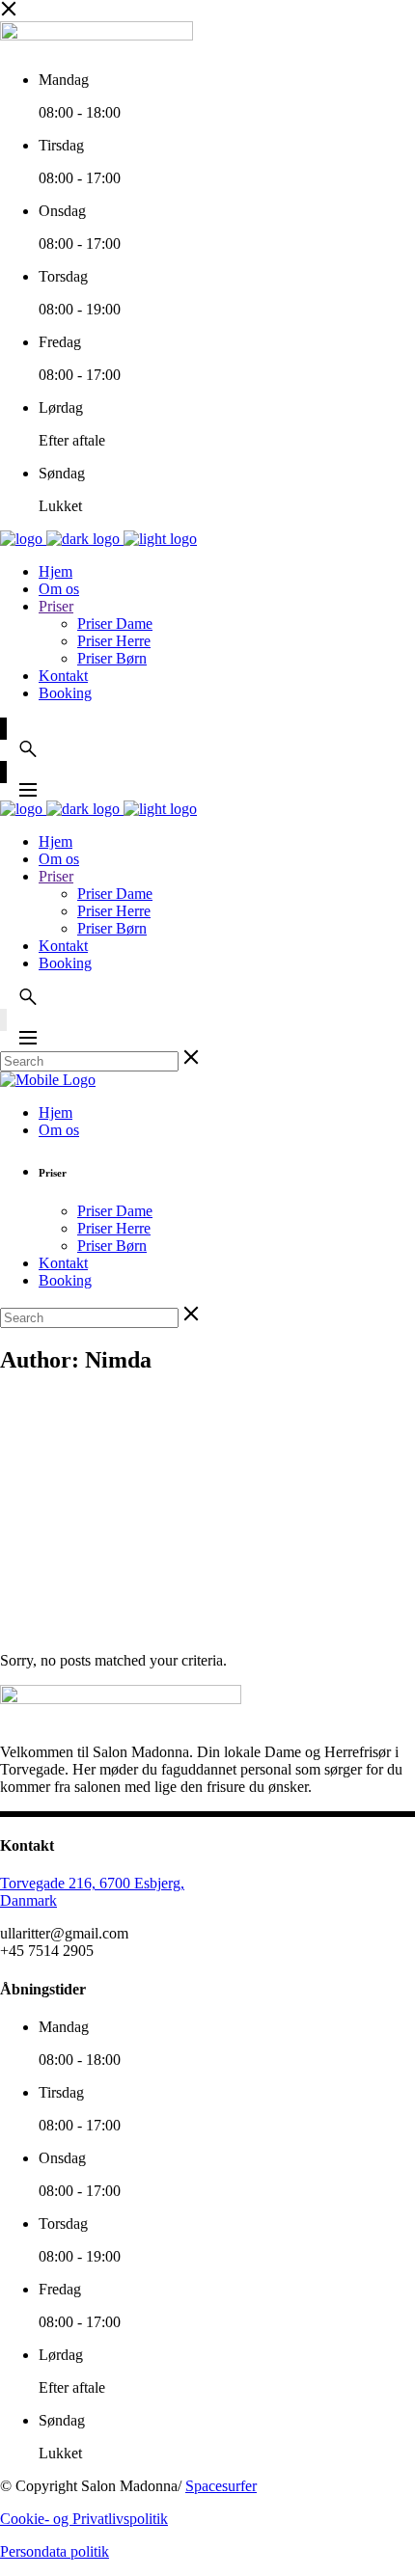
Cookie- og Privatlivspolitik (84, 2519)
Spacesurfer (221, 2486)
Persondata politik (55, 2551)
